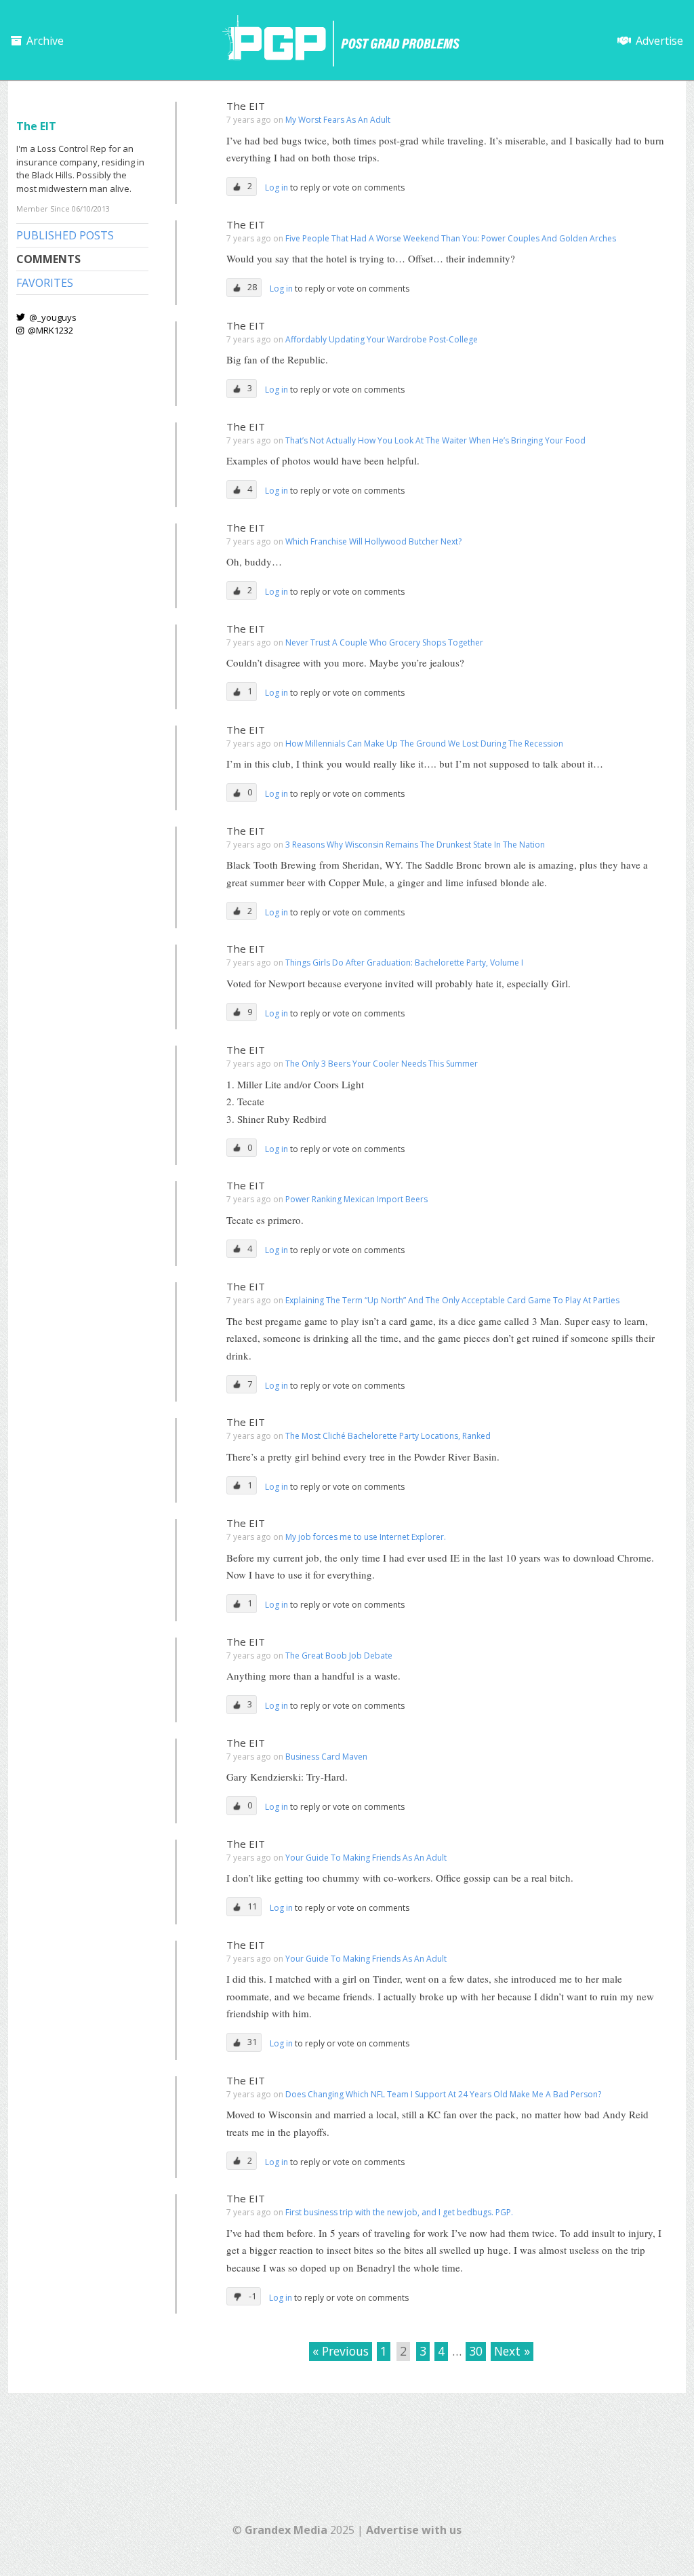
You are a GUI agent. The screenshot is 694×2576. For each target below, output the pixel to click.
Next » (512, 2351)
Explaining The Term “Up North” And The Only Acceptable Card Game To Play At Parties (452, 1300)
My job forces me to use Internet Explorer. (366, 1537)
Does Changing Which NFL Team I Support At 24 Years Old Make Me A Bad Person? (443, 2094)
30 (476, 2351)
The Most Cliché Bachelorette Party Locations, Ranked (388, 1436)
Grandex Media (286, 2530)
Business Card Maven (326, 1757)
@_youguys (52, 317)
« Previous (341, 2351)
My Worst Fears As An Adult (338, 120)
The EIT (246, 106)
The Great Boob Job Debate (339, 1656)
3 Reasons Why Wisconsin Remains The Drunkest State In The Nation (415, 845)
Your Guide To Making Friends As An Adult (366, 1858)
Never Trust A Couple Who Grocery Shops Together (384, 642)
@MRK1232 (49, 330)
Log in (278, 187)
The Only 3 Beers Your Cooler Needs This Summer (382, 1064)
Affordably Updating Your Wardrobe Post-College (382, 339)
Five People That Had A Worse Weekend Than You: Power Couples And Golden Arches (451, 238)
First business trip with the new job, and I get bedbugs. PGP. (399, 2212)
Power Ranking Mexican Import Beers (356, 1199)
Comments (48, 259)
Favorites (45, 283)
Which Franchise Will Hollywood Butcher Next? (373, 541)
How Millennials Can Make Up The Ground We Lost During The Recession (424, 744)
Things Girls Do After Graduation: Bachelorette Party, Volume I (404, 963)
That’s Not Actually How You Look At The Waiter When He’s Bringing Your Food (435, 440)
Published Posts (65, 235)
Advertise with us (414, 2530)
